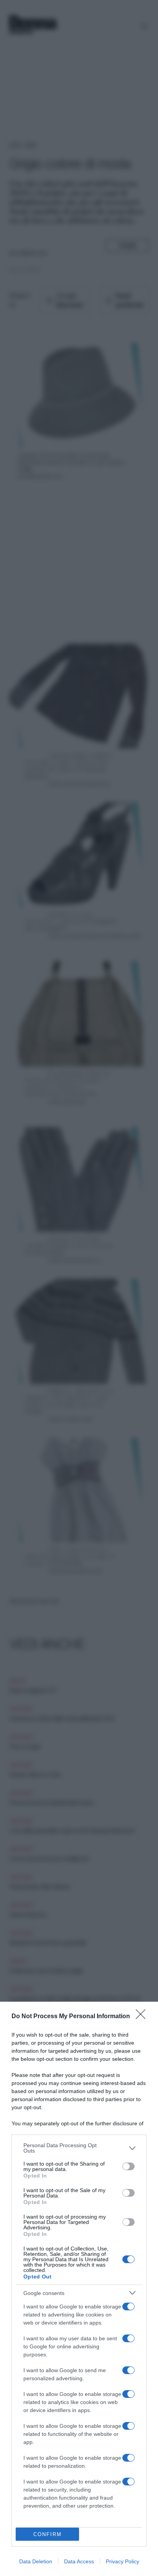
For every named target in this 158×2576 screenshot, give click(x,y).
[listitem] (79, 2148)
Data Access (79, 2561)
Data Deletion (36, 2561)
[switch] (128, 2166)
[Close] (143, 2017)
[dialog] (79, 2289)
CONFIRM (48, 2534)
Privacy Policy (123, 2561)
